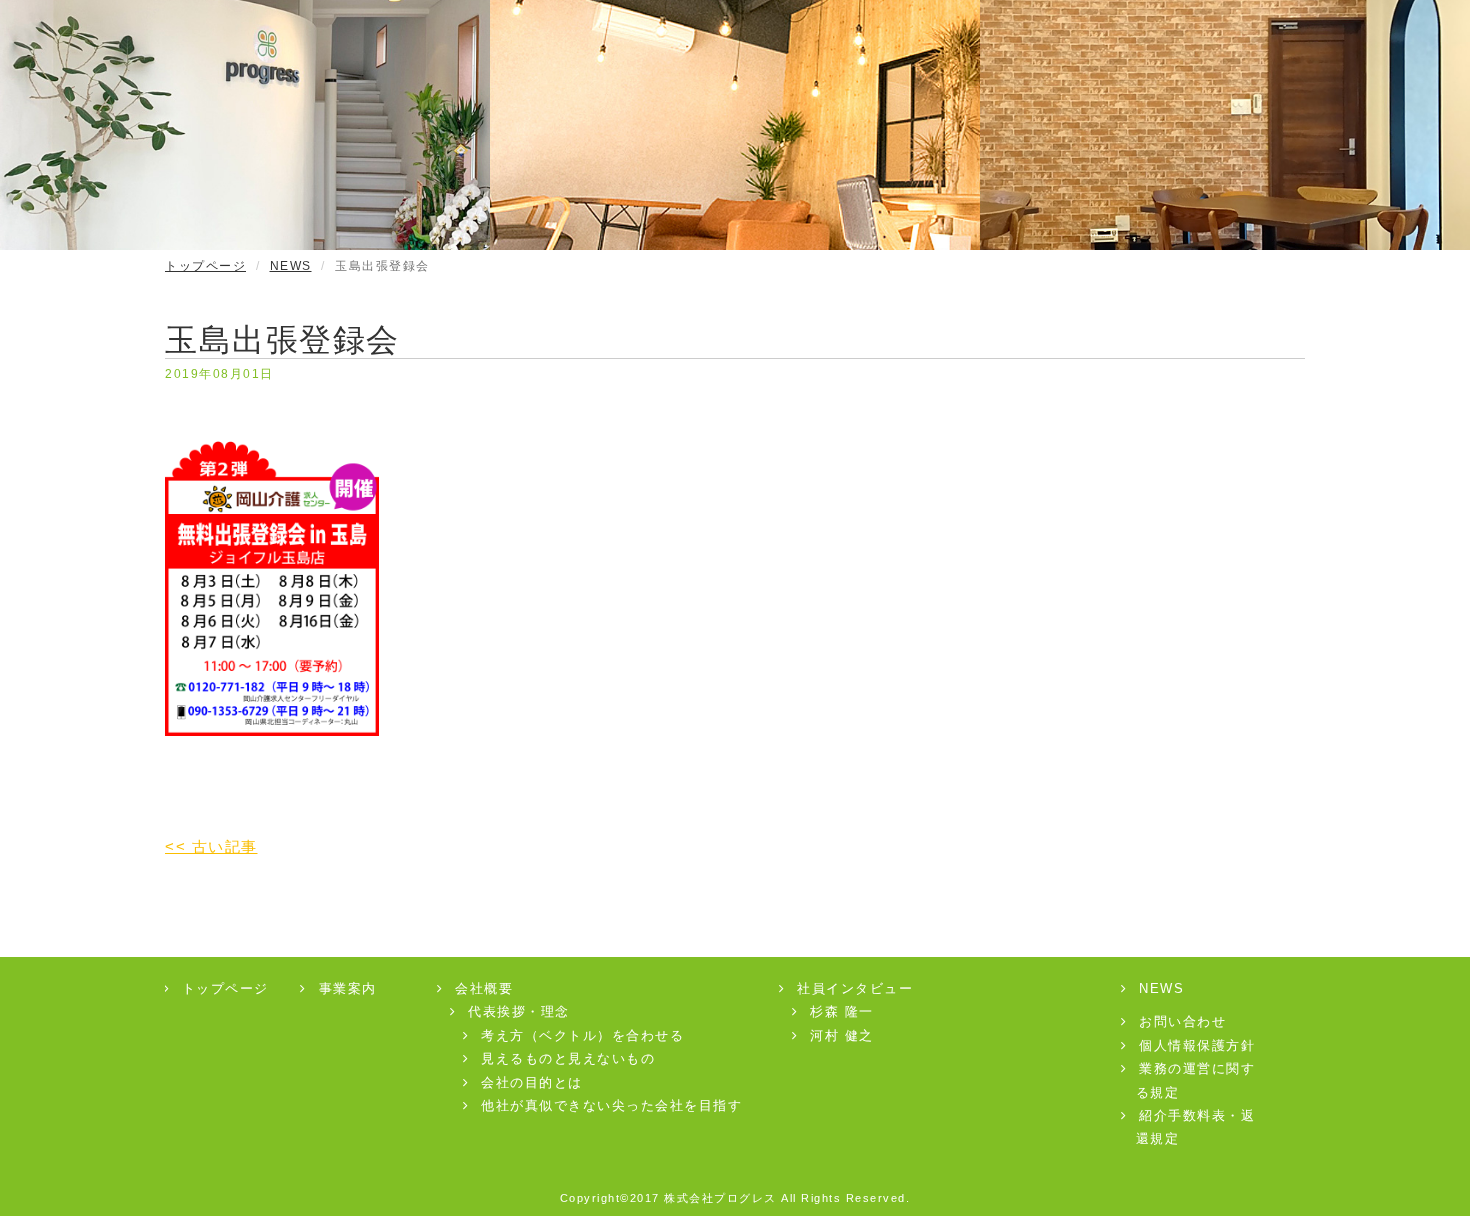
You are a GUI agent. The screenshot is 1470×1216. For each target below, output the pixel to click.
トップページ (205, 266)
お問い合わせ (1182, 1021)
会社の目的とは (532, 1082)
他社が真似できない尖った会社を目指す (611, 1105)
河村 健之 (842, 1035)
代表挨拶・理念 (519, 1011)
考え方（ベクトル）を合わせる (582, 1035)
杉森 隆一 (842, 1011)
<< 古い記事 (211, 846)
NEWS (291, 266)
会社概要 (484, 988)
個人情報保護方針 (1197, 1045)
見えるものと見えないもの (568, 1058)
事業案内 (348, 988)
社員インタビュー (855, 988)
